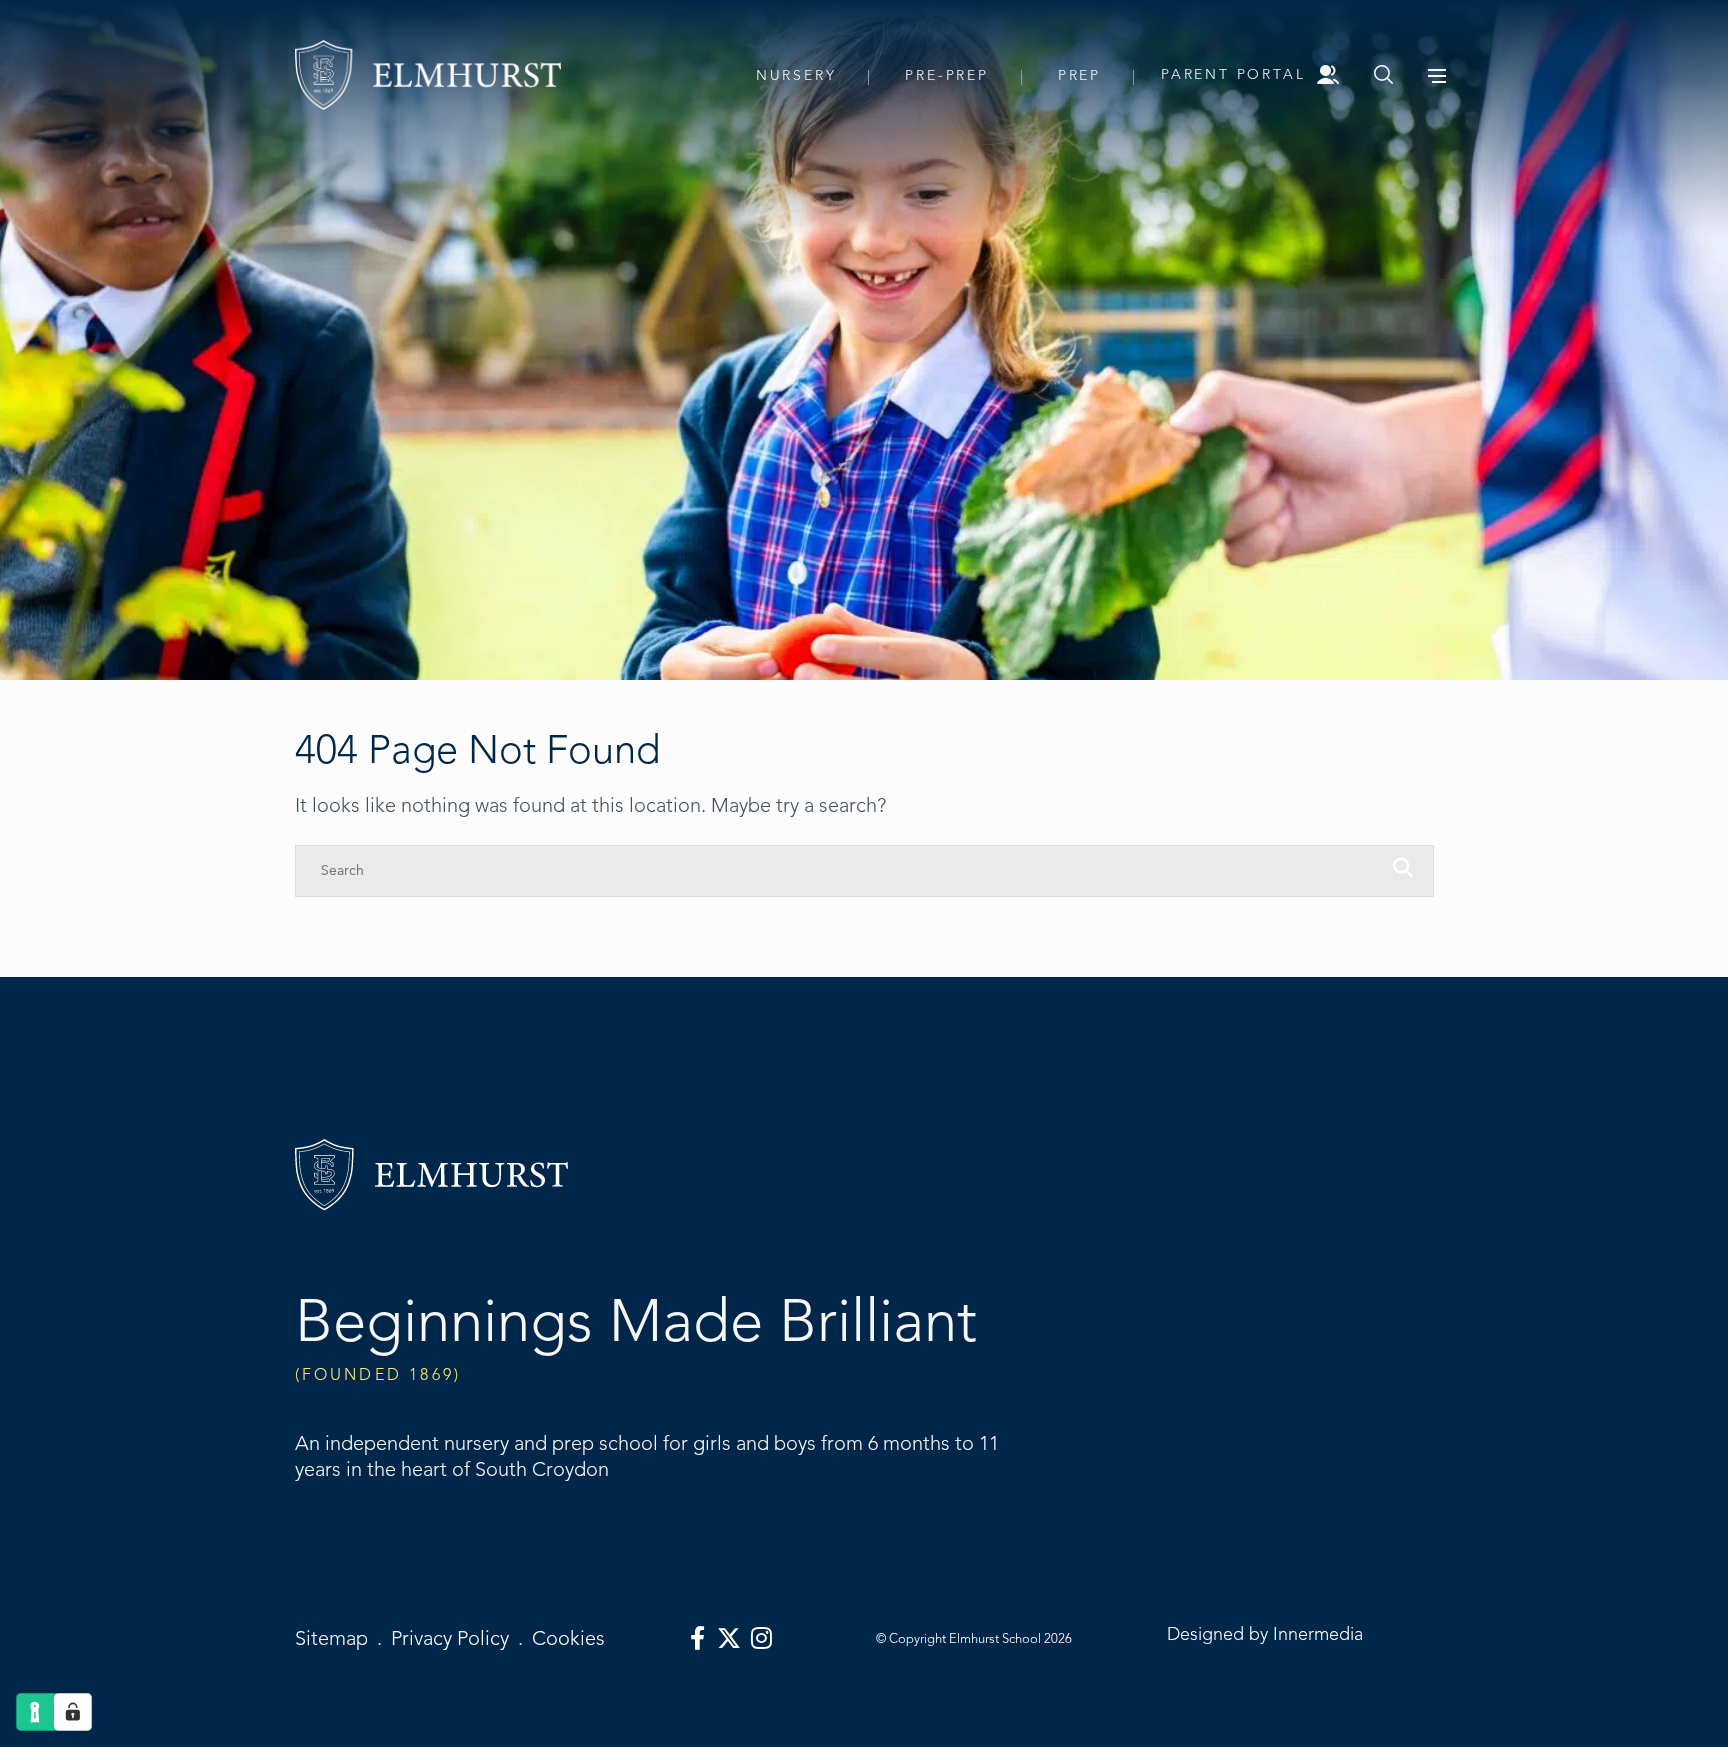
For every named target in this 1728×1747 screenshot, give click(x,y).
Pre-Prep (946, 75)
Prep (1079, 75)
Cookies (568, 1638)
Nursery (796, 75)
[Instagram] (761, 1639)
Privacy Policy (450, 1638)
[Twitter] (729, 1639)
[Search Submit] (1383, 74)
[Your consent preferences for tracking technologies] (73, 1712)
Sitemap (331, 1638)
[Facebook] (697, 1639)
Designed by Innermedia (1265, 1634)
